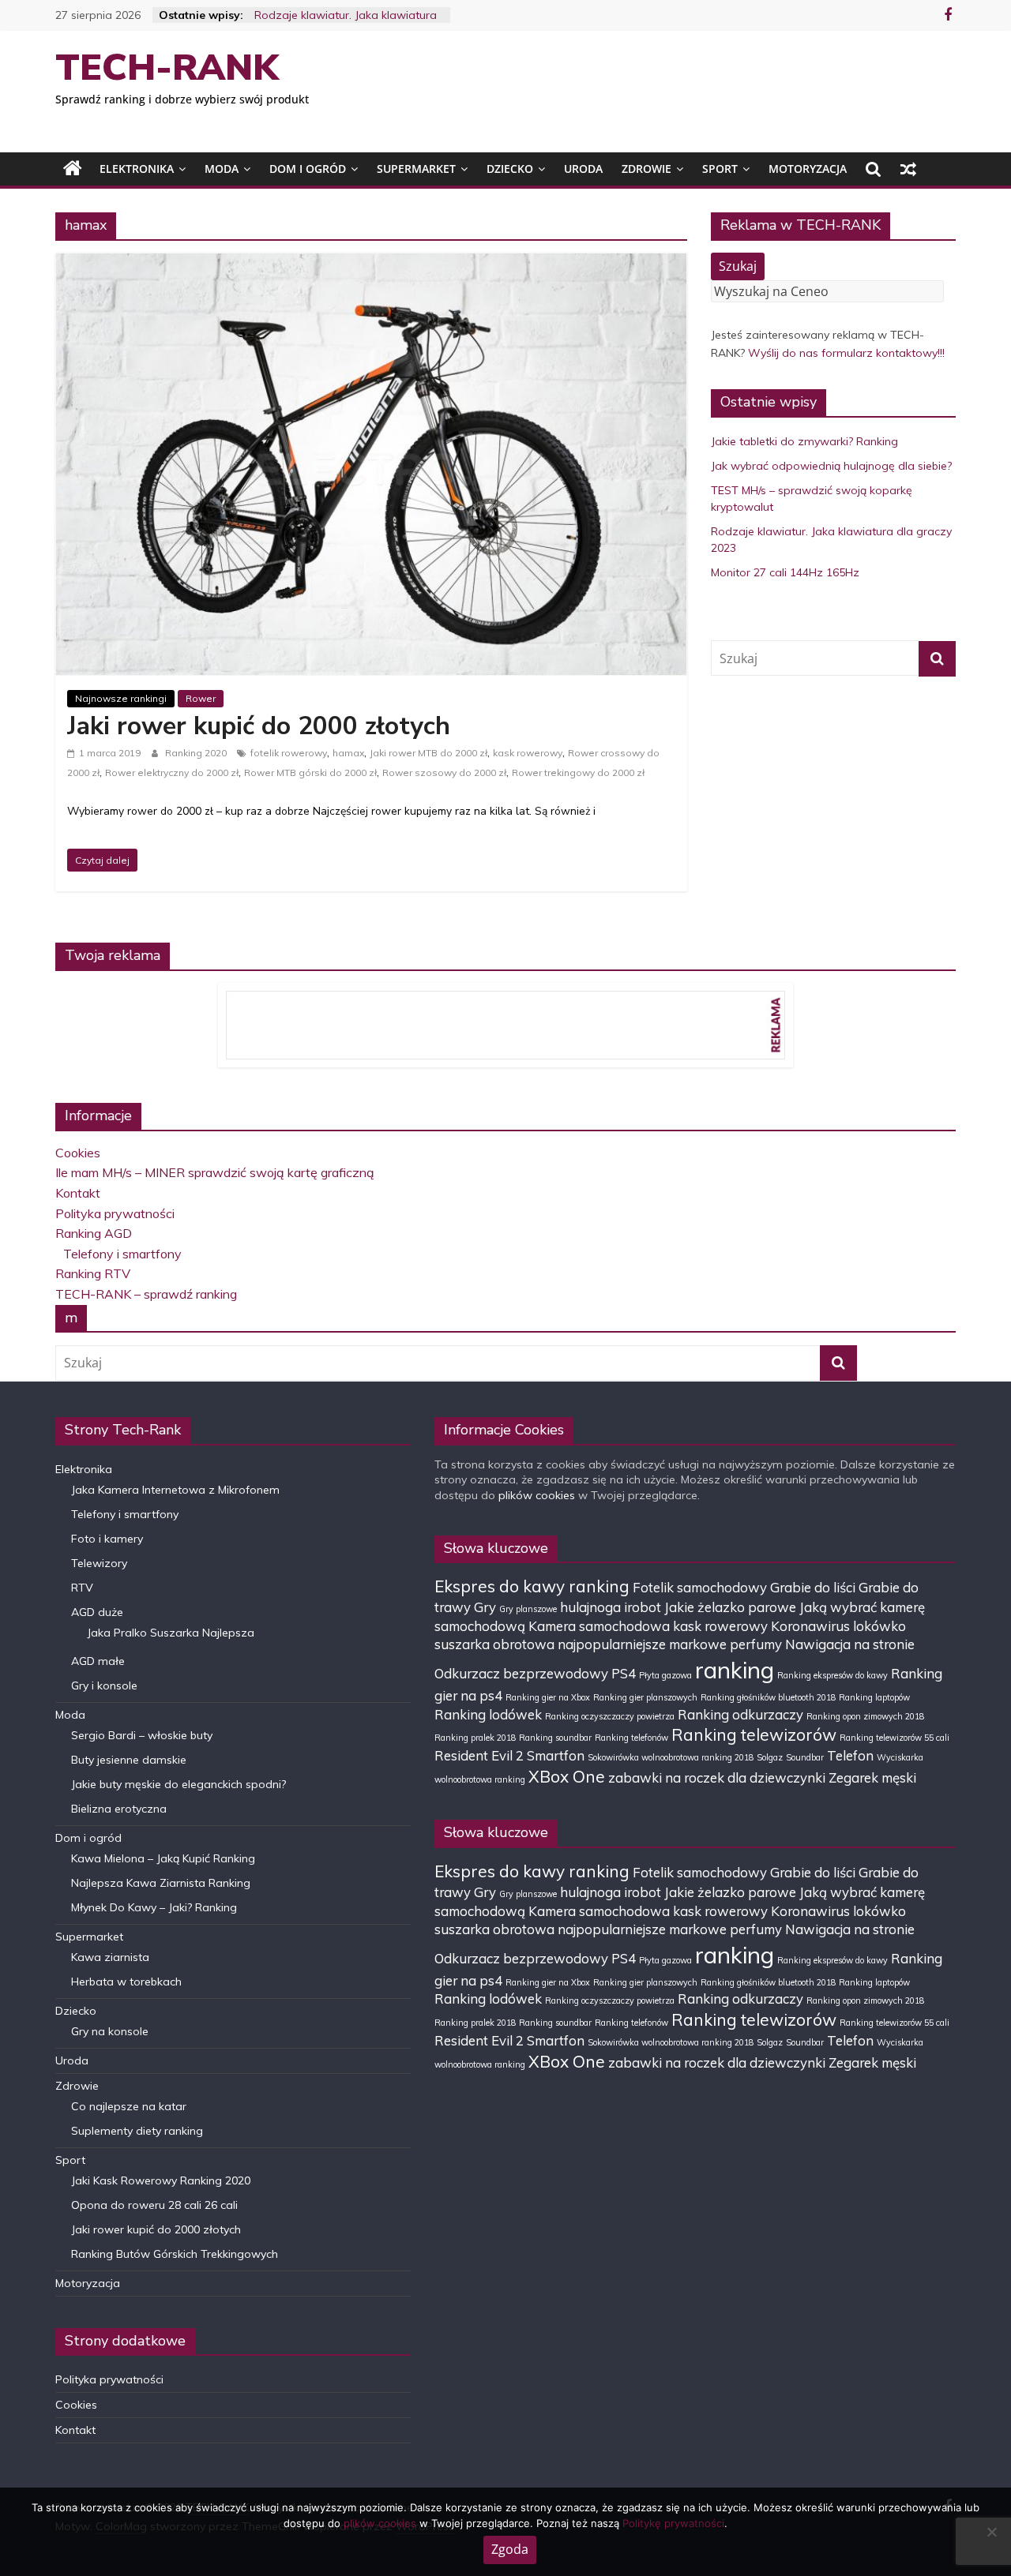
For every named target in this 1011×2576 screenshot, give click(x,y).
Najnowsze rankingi (121, 698)
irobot (643, 1607)
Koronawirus (810, 1626)
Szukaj (738, 266)
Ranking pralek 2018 (475, 1738)
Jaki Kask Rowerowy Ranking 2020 (161, 2180)
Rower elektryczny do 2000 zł (172, 772)
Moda (222, 169)
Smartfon (556, 1755)
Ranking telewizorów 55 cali (894, 1738)
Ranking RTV (93, 1273)
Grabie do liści (813, 1587)
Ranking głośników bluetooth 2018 (768, 1697)
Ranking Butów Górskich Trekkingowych (175, 2254)
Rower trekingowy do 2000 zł (578, 772)
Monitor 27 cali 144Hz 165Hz (785, 572)
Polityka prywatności (115, 1213)
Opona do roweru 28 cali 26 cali (154, 2205)
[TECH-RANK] (73, 169)
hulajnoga (590, 1607)
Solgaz (770, 1757)
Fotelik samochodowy (700, 1587)
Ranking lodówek (488, 1714)
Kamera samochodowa (599, 1626)
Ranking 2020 (197, 753)
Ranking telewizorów (754, 1734)
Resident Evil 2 (479, 1755)
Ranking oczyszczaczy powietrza (610, 1716)
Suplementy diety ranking (137, 2131)
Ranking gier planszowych (645, 1697)
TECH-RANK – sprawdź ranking (146, 1294)
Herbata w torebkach (126, 1982)
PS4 (624, 1673)
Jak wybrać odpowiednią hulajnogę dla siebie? (831, 466)
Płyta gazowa (665, 1675)
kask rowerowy (528, 753)
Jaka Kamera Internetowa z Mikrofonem (175, 1490)
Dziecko (510, 169)
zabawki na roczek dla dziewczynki (717, 1777)
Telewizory (99, 1563)
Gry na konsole (110, 2031)
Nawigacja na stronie (850, 1644)
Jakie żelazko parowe (730, 1607)
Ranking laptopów (874, 1697)
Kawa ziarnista (110, 1957)
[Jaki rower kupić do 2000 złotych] (371, 263)
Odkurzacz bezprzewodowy (521, 1673)
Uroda (583, 169)
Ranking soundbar (555, 1738)
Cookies (78, 1153)
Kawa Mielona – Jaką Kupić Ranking (163, 1858)
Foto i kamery (107, 1539)
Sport (720, 169)
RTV (82, 1588)
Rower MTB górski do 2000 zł (310, 772)
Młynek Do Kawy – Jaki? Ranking (154, 1907)
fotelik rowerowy (289, 753)
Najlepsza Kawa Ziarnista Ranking (161, 1883)
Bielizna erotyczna (119, 1809)
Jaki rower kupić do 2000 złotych (259, 726)
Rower (201, 698)
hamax (348, 753)
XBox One (567, 1776)
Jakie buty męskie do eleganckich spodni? (179, 1784)
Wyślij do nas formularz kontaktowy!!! (846, 353)
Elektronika (137, 169)
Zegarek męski (872, 1777)
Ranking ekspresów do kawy (832, 1675)
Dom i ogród (308, 169)
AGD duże (97, 1612)
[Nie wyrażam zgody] (991, 2532)
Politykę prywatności (673, 2523)
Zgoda (510, 2549)
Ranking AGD (94, 1233)
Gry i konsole (104, 1685)
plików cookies (537, 1495)
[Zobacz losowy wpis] (908, 169)
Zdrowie (646, 169)
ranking (735, 1670)
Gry (485, 1607)
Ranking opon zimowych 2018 (865, 1716)
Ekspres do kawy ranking (532, 1586)
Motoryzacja (808, 169)
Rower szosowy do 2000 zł (444, 772)
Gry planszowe (528, 1609)
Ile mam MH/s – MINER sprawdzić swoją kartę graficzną (215, 1172)
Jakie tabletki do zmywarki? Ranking (804, 441)
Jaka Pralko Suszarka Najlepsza (171, 1633)
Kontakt (78, 1193)
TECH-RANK (167, 67)
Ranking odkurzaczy (740, 1714)
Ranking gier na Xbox (548, 1697)
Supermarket (416, 169)
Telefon (850, 1755)
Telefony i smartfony (122, 1254)
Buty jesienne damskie (129, 1760)
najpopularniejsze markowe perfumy (670, 1644)
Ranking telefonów (631, 1738)
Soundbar (805, 1757)
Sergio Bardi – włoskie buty (142, 1735)
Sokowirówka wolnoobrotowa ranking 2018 (671, 1757)
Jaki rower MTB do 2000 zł (428, 753)
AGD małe (98, 1661)
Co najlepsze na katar (129, 2106)
